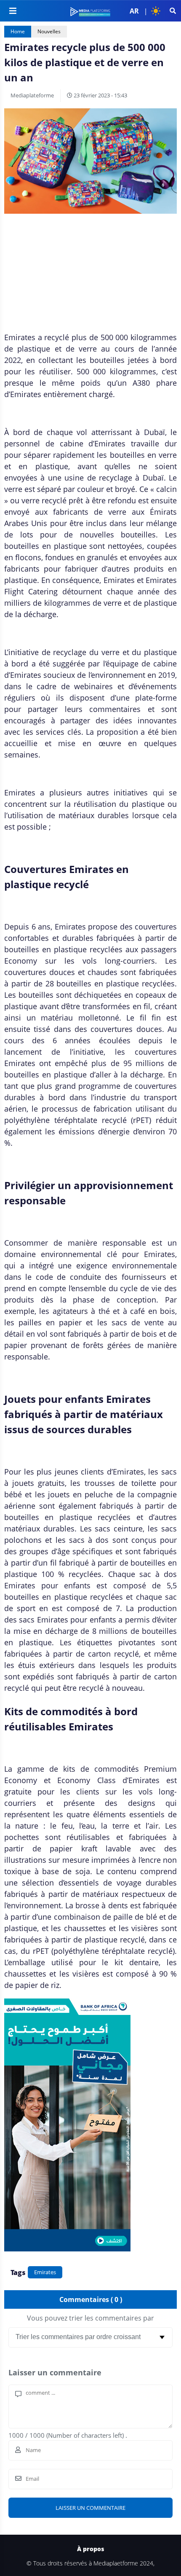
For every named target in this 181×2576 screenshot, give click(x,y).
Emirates (45, 2272)
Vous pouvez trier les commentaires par (90, 2318)
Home (18, 31)
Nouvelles (49, 31)
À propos (90, 2549)
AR (134, 11)
